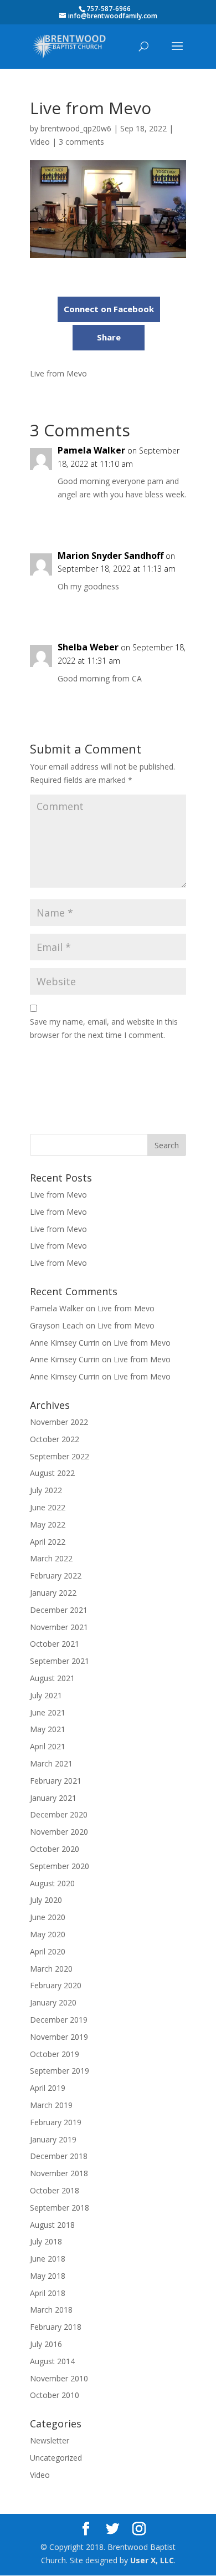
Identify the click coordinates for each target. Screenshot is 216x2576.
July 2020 (46, 1900)
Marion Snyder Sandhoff (110, 556)
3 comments (81, 142)
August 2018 (52, 2225)
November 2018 (59, 2173)
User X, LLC (152, 2560)
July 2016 (46, 2344)
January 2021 (53, 1798)
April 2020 (48, 1951)
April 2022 (48, 1542)
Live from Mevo (58, 1195)
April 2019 (48, 2088)
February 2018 (56, 2327)
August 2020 (52, 1883)
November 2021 (59, 1627)
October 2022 (55, 1439)
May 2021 (48, 1729)
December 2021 (59, 1610)
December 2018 (59, 2156)
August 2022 (52, 1473)
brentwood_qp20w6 (76, 128)
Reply (166, 517)
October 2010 (55, 2395)
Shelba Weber (88, 647)
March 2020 (51, 1969)
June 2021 (48, 1712)
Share (109, 337)
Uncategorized (56, 2458)
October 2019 (55, 2054)
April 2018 (48, 2293)
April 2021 (48, 1746)
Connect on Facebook (109, 309)
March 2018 (51, 2310)
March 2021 (51, 1763)
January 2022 (53, 1593)
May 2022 (48, 1524)
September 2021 (60, 1661)
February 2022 (56, 1575)
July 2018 (46, 2241)
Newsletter (50, 2440)
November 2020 (59, 1832)
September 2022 (60, 1456)
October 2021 (55, 1644)
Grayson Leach (57, 1325)
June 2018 (48, 2259)
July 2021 (46, 1695)
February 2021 (56, 1781)
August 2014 (52, 2361)
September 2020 (60, 1866)
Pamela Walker (91, 450)
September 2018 (60, 2208)
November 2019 (59, 2037)
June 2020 (48, 1917)
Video (40, 142)
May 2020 (48, 1934)
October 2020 (55, 1849)
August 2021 (52, 1678)
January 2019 (53, 2139)
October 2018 (55, 2190)
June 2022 (48, 1507)
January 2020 (53, 2002)
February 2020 (56, 1985)
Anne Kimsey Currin (65, 1343)
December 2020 (59, 1814)
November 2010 (59, 2378)
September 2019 (60, 2071)
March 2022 (51, 1558)
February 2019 (56, 2122)
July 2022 (46, 1490)
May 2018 (48, 2276)
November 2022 (59, 1422)
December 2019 (59, 2020)
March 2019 (51, 2105)
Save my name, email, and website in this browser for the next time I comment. (104, 1028)
